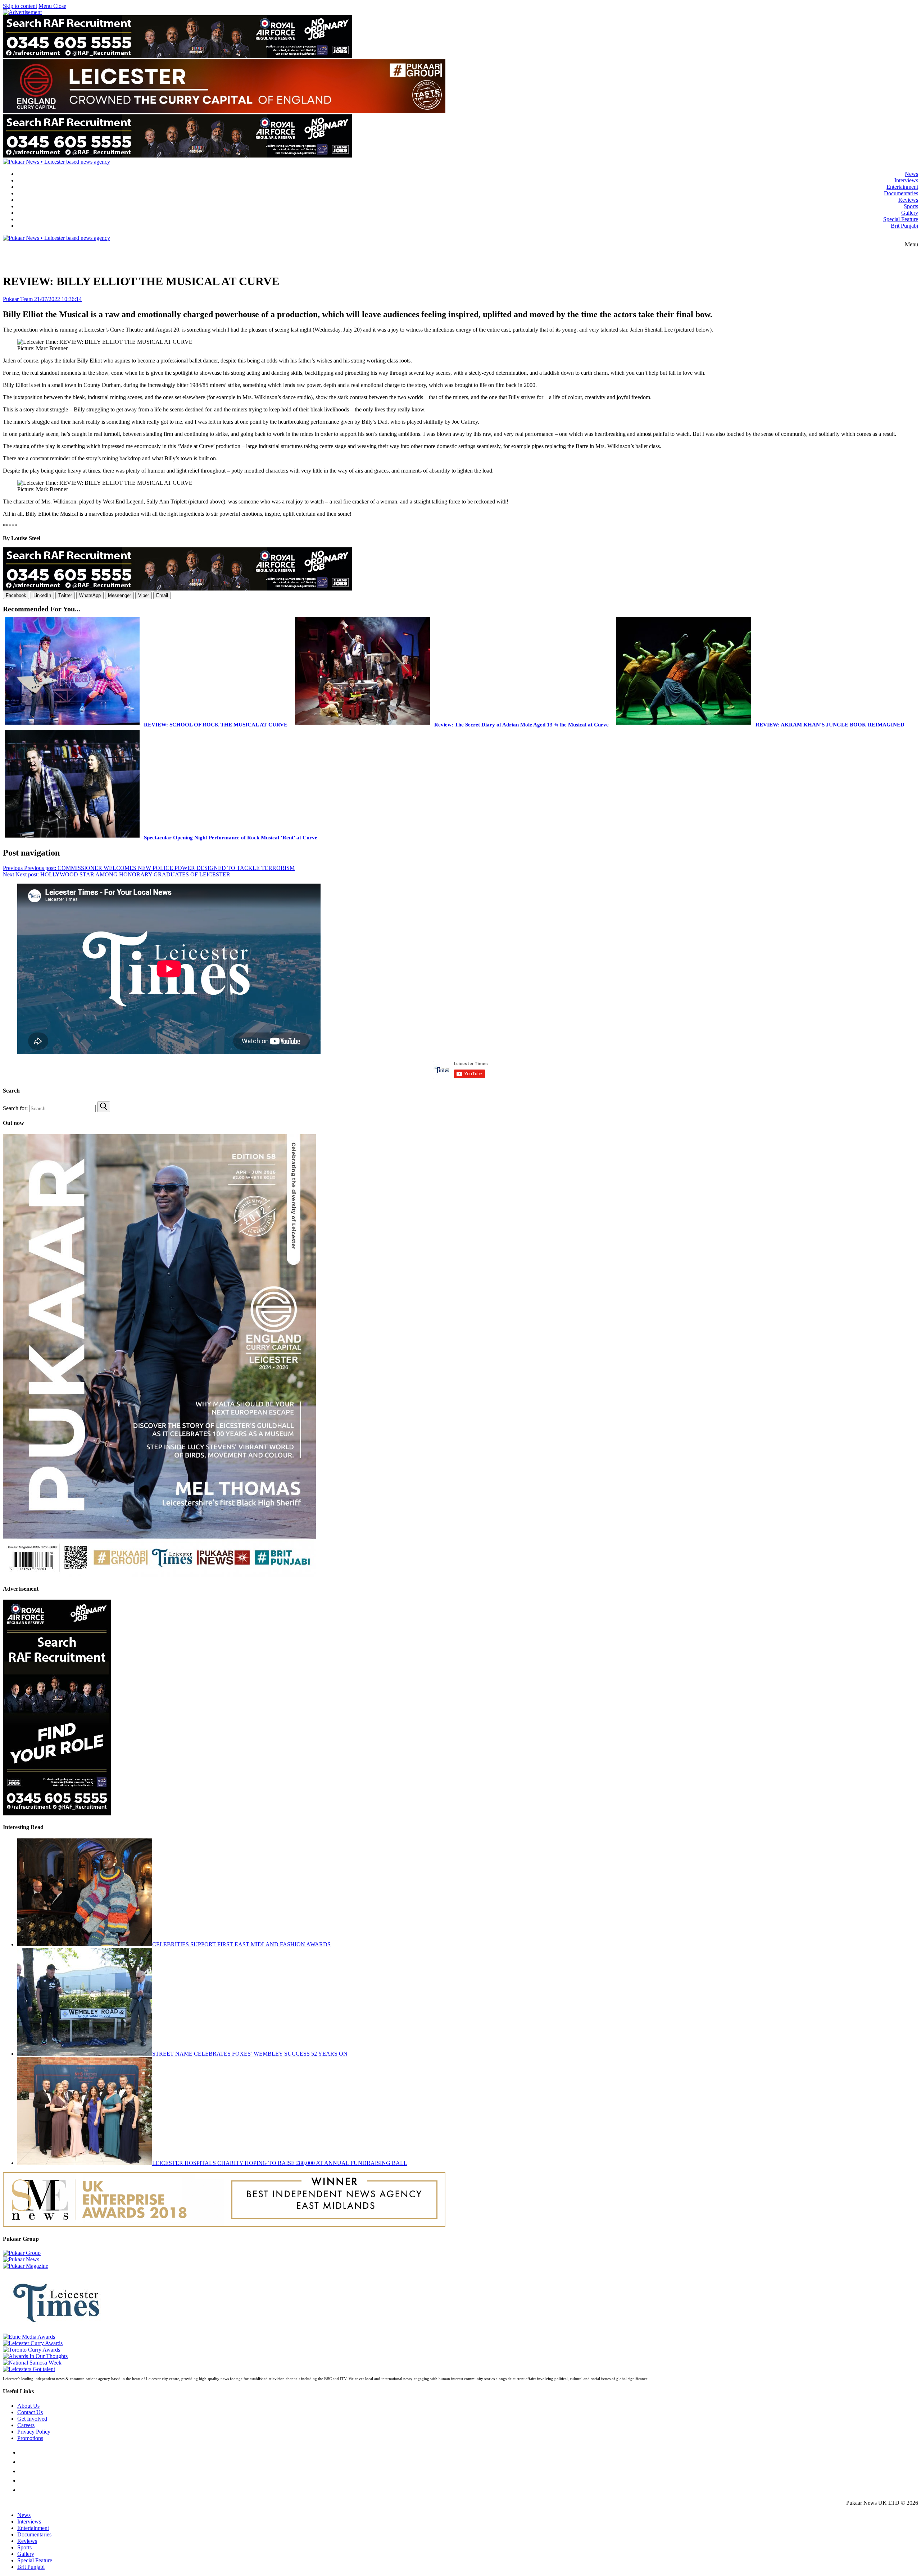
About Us (28, 2406)
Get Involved (32, 2419)
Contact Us (30, 2412)
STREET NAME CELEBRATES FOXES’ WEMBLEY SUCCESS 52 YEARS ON (250, 2054)
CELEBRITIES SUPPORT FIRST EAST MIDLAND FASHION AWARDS (241, 1944)
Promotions (30, 2438)
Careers (26, 2425)
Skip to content (20, 6)
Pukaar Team (18, 299)
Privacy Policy (34, 2432)
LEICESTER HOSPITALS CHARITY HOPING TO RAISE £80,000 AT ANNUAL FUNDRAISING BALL (280, 2163)
